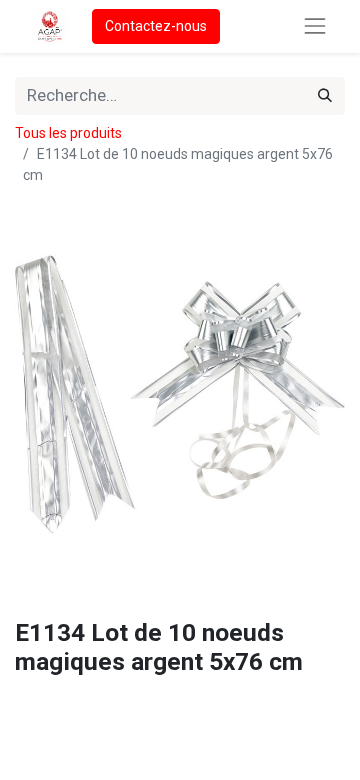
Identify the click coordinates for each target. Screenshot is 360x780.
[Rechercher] (325, 96)
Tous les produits (68, 133)
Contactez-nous (156, 26)
